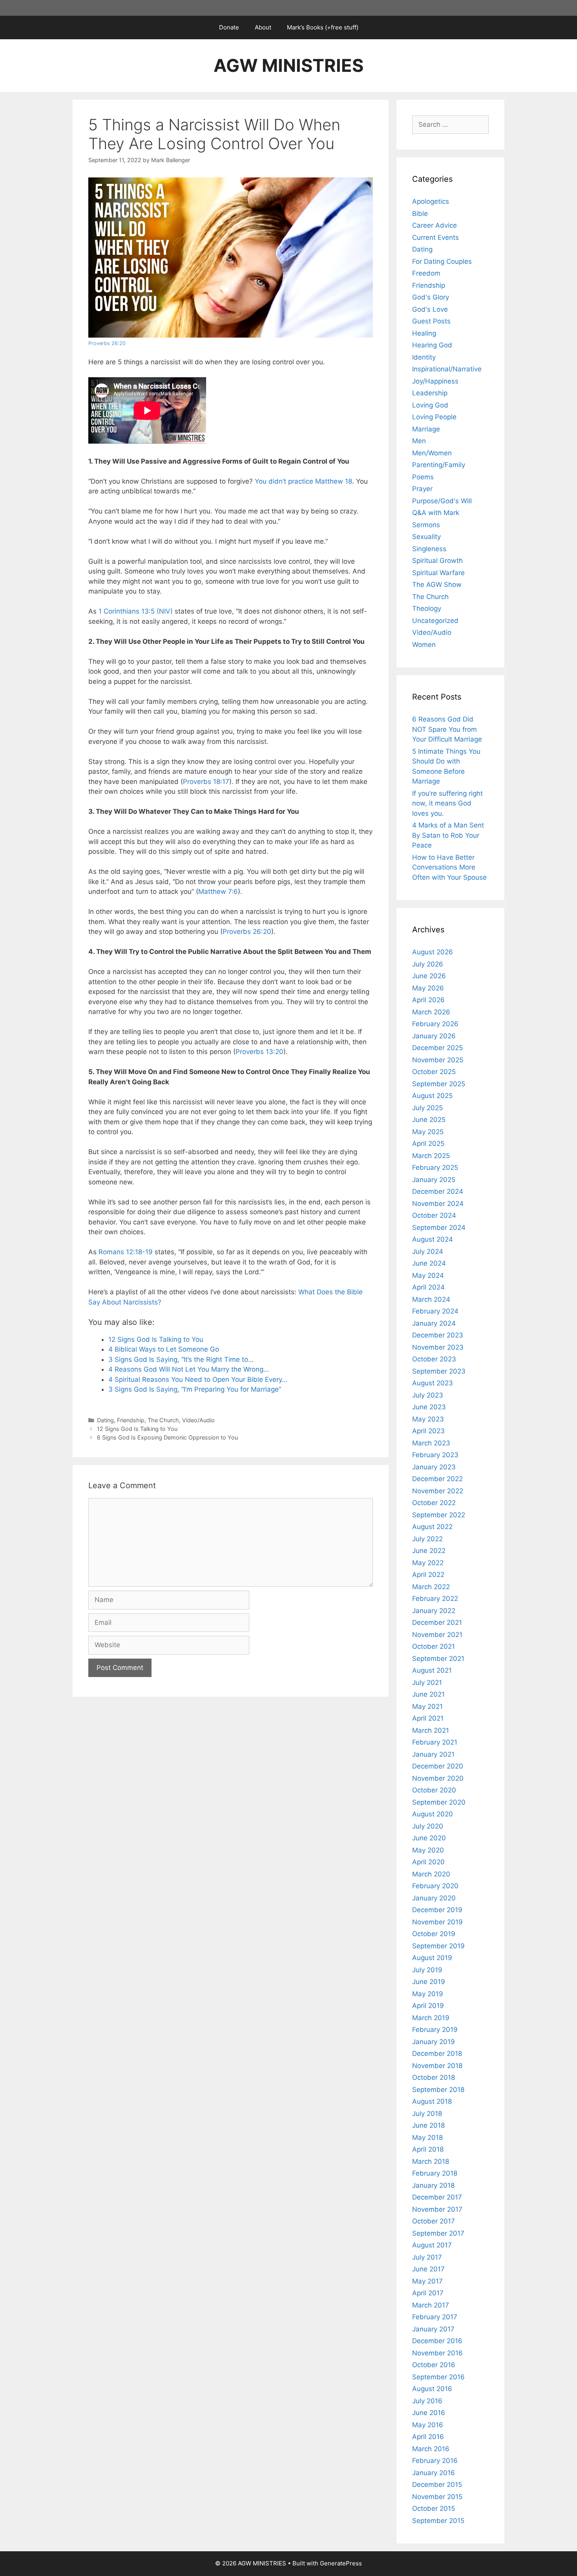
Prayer (422, 489)
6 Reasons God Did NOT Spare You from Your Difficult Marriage (447, 729)
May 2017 (427, 2281)
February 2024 (435, 1311)
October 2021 (434, 1646)
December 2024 (438, 1191)
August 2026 (433, 952)
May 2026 (428, 988)
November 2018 (437, 2066)
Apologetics (431, 201)
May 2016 (428, 2425)
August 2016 (432, 2389)
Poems (423, 477)
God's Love (430, 309)
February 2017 (435, 2317)
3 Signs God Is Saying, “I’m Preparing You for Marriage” (195, 1389)
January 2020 (434, 1898)
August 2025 (432, 1096)
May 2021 (427, 1706)
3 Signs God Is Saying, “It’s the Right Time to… (181, 1359)
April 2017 (428, 2293)
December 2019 (437, 1910)
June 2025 (429, 1120)
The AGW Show (437, 585)
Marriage (426, 429)
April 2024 (428, 1287)
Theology (427, 608)
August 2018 (432, 2101)
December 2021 (437, 1622)
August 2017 (432, 2245)
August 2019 (432, 1958)
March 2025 (431, 1156)
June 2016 (429, 2413)
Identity (424, 357)
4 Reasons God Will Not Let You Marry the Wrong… (189, 1369)
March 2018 (431, 2161)
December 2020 (438, 1766)
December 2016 (437, 2341)
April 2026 (428, 1000)
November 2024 (438, 1204)
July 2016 (427, 2401)
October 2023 (434, 1359)
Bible (420, 214)
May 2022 (428, 1563)
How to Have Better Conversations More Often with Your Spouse (449, 867)
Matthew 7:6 (218, 892)
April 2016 (428, 2437)
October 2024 (434, 1215)
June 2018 (428, 2125)
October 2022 (434, 1503)
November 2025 (438, 1060)
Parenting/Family (439, 465)
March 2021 (431, 1730)
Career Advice (435, 225)
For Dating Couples (442, 261)
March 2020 (431, 1874)
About (263, 27)
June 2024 (429, 1263)
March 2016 (431, 2449)
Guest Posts (431, 321)
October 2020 (434, 1790)
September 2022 (439, 1515)
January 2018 (433, 2185)
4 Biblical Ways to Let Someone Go (164, 1349)
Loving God (430, 405)
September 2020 (439, 1802)
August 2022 (432, 1527)
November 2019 (437, 1922)
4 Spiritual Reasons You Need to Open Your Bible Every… (198, 1379)
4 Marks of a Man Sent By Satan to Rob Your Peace (448, 835)
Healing (424, 333)
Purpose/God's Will (442, 501)
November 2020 (438, 1778)
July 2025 (427, 1108)
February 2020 (435, 1886)
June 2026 (429, 976)
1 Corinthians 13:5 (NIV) (136, 611)
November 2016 (437, 2353)
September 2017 (438, 2233)
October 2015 (434, 2508)
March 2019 (431, 2018)
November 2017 (437, 2209)
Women (424, 645)
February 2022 (435, 1599)
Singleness (429, 549)
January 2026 (434, 1036)
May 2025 (428, 1132)
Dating (105, 1420)
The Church (163, 1420)
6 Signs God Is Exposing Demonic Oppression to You (167, 1437)
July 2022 (427, 1539)
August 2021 (432, 1670)
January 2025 (434, 1180)
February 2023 (435, 1455)
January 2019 (434, 2042)
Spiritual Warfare (438, 573)
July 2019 (427, 1970)
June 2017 (428, 2269)
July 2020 (428, 1826)
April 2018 (428, 2149)
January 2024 (434, 1323)
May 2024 (428, 1275)
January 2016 (434, 2473)
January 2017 (433, 2329)
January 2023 (434, 1467)
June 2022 (429, 1551)
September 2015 (438, 2521)
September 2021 (438, 1659)
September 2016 (438, 2377)
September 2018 (438, 2090)
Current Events (435, 238)
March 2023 (431, 1443)
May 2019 (428, 1994)
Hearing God (432, 345)
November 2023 (438, 1347)
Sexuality (426, 537)
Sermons (426, 525)
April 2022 (428, 1575)
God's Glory (431, 297)
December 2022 (437, 1479)
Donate (229, 27)
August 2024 (433, 1239)
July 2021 (427, 1683)
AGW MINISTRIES (288, 65)
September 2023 (439, 1371)
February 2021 (435, 1742)
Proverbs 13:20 (259, 1052)
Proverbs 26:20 (107, 343)
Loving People (434, 417)
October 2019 (434, 1934)
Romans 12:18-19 (126, 1252)
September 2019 (438, 1946)
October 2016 (434, 2365)
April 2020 (428, 1862)
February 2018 (435, 2173)
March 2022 (431, 1587)
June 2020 (429, 1838)
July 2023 (428, 1395)
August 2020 (433, 1814)
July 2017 (427, 2257)
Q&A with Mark (436, 513)
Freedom (426, 273)
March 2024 (431, 1299)
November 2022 (438, 1491)
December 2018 (437, 2053)
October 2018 (434, 2077)
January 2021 (433, 1754)
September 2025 (439, 1084)
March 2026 (431, 1012)
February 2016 (435, 2461)
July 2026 (428, 964)
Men (419, 441)
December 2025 (437, 1048)
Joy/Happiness (435, 381)
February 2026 (435, 1024)
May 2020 (428, 1850)
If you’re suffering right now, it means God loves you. (447, 803)
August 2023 (433, 1383)
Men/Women (432, 453)
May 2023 (428, 1419)
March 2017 (431, 2305)
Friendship (131, 1420)
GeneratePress (341, 2563)
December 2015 (437, 2485)
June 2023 (429, 1407)
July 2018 (427, 2114)
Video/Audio (198, 1420)
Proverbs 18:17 (206, 782)
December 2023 (438, 1335)
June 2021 (428, 1694)
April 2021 (428, 1718)
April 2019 (428, 2006)
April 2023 (428, 1431)
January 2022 (434, 1611)
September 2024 (439, 1228)
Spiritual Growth (437, 561)
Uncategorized (435, 621)
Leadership (430, 393)
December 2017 (437, 2197)
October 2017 (434, 2221)
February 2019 (435, 2030)
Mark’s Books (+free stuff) (323, 27)
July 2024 (428, 1251)
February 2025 (435, 1167)
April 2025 (428, 1144)
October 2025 (434, 1072)
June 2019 (429, 1982)
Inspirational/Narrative (447, 369)
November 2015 (437, 2497)
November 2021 (437, 1635)
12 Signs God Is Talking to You (156, 1339)
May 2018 (427, 2138)
